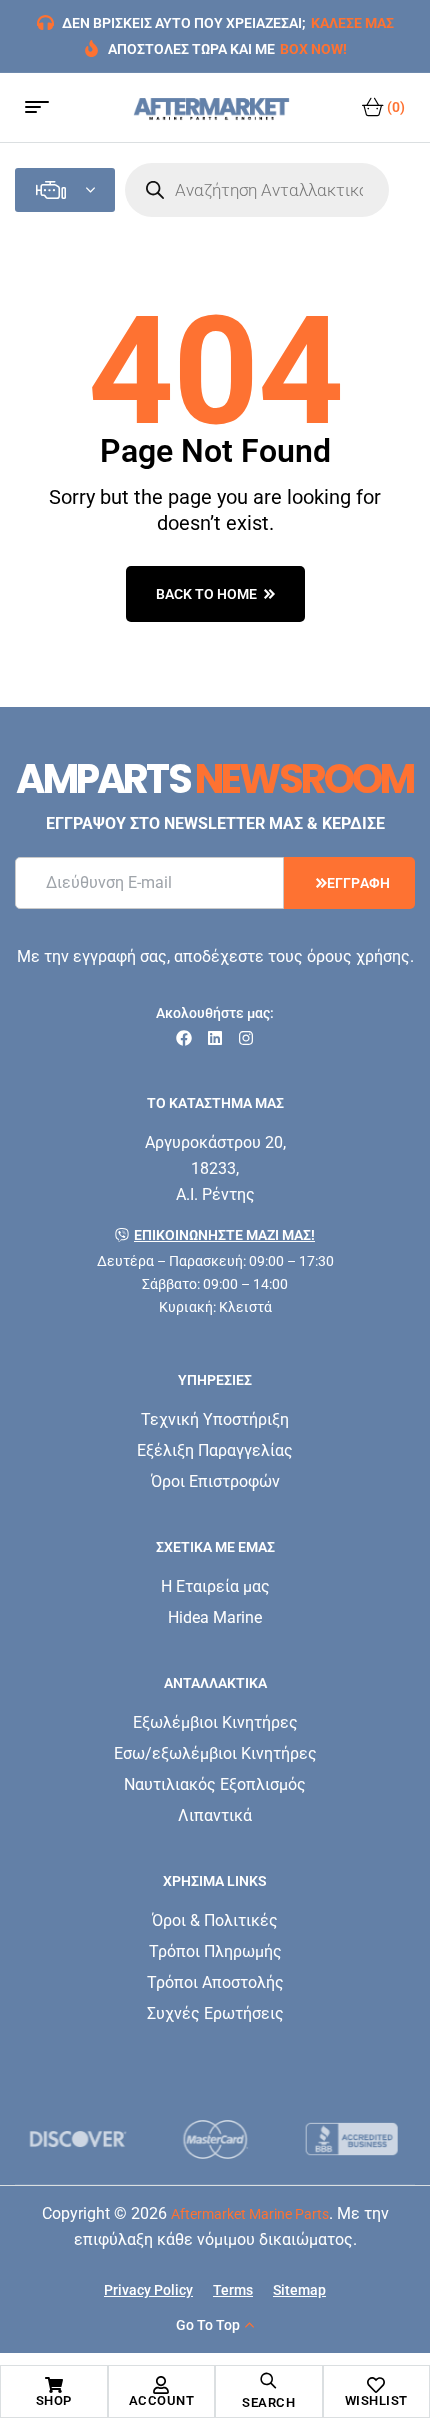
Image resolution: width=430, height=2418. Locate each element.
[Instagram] (246, 1038)
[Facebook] (184, 1038)
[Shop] (54, 2385)
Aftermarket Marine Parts (250, 2214)
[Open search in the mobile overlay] (257, 190)
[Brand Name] (78, 2139)
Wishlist (376, 2400)
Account (162, 2400)
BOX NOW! (313, 49)
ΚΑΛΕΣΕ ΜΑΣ (352, 23)
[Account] (161, 2385)
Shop (54, 2400)
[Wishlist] (376, 2385)
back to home (206, 594)
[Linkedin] (215, 1038)
